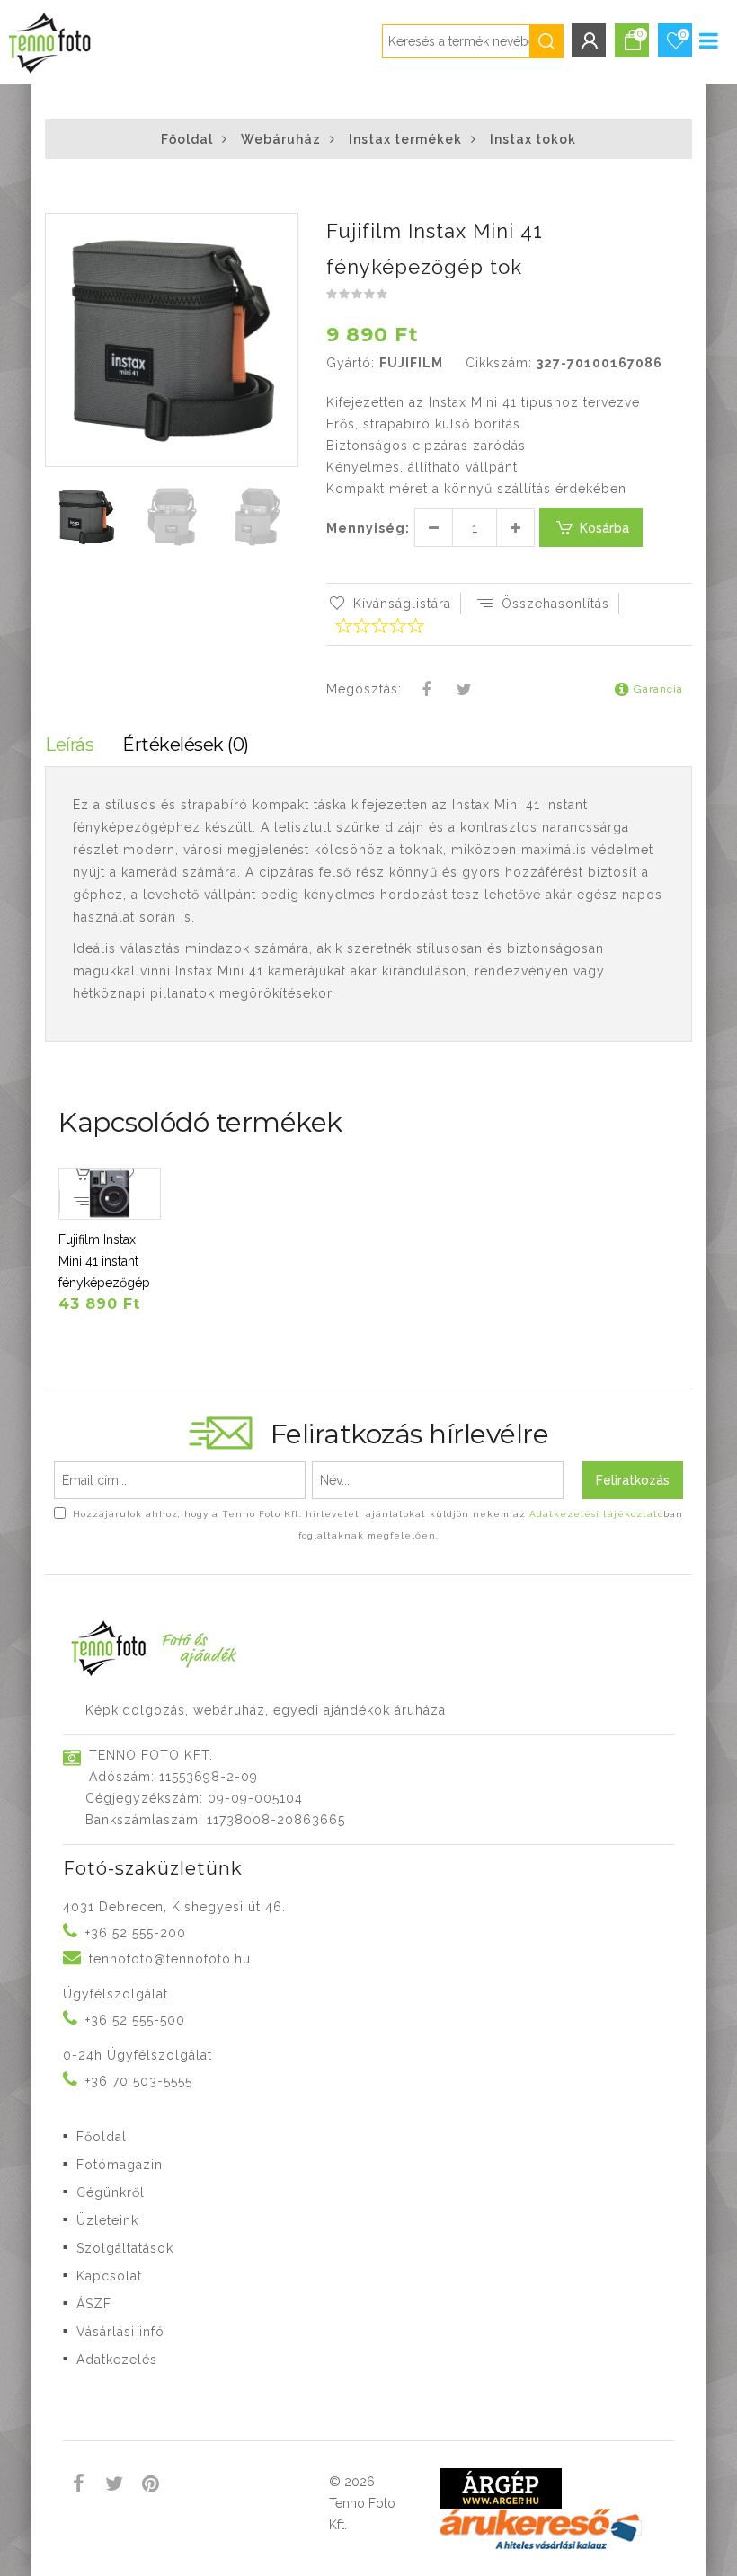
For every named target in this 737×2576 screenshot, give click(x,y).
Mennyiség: (368, 528)
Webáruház (281, 139)
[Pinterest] (151, 2486)
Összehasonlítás (555, 604)
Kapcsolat (109, 2276)
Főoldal (187, 139)
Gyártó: (351, 363)
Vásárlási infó (120, 2332)
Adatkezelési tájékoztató (596, 1514)
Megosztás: (364, 689)
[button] (283, 229)
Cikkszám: (499, 363)
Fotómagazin (120, 2165)
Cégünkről (111, 2192)
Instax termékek (405, 139)
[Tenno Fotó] (48, 39)
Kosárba (604, 528)
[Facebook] (427, 691)
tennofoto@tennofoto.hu (170, 1959)
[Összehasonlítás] (82, 1201)
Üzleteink (107, 2220)
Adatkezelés (117, 2360)
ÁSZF (94, 2304)
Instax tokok (533, 139)
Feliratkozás (633, 1480)
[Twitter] (464, 691)
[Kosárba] (82, 1177)
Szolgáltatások (125, 2248)
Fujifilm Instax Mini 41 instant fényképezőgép (104, 1261)
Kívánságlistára (402, 604)
